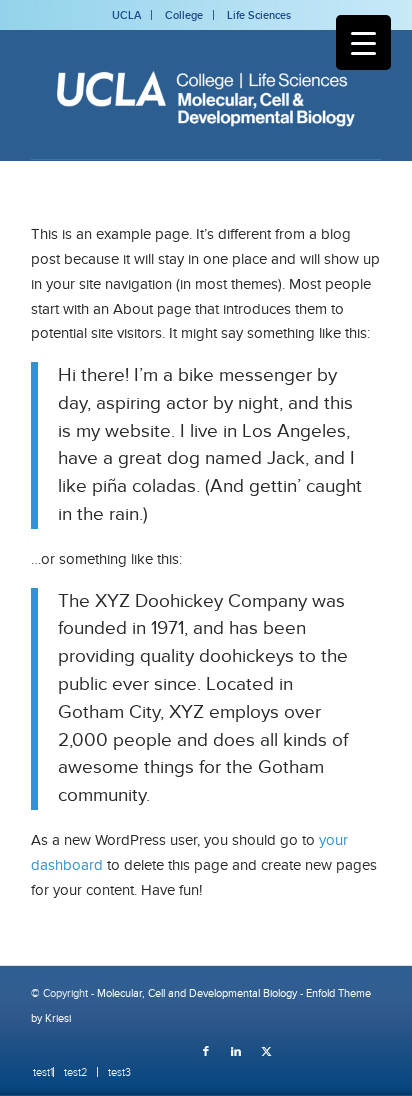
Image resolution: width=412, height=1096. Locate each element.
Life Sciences (259, 15)
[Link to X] (266, 1051)
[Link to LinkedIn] (236, 1051)
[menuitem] (38, 1072)
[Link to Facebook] (206, 1051)
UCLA (126, 15)
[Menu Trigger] (363, 42)
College (184, 15)
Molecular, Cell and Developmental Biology (197, 993)
